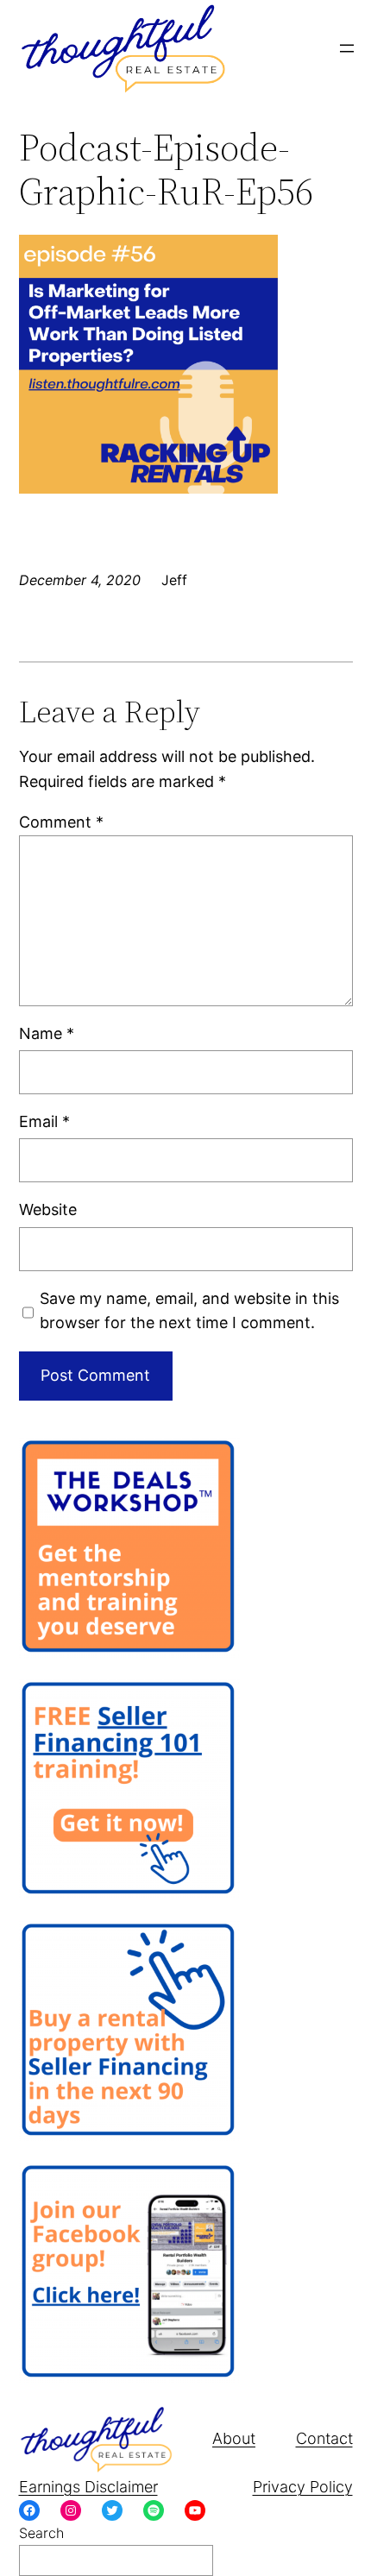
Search (41, 2533)
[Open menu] (347, 48)
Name (47, 1033)
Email (44, 1121)
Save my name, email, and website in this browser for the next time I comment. (189, 1311)
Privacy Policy (303, 2487)
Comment (61, 822)
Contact (324, 2438)
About (234, 2438)
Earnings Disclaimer (88, 2487)
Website (48, 1209)
